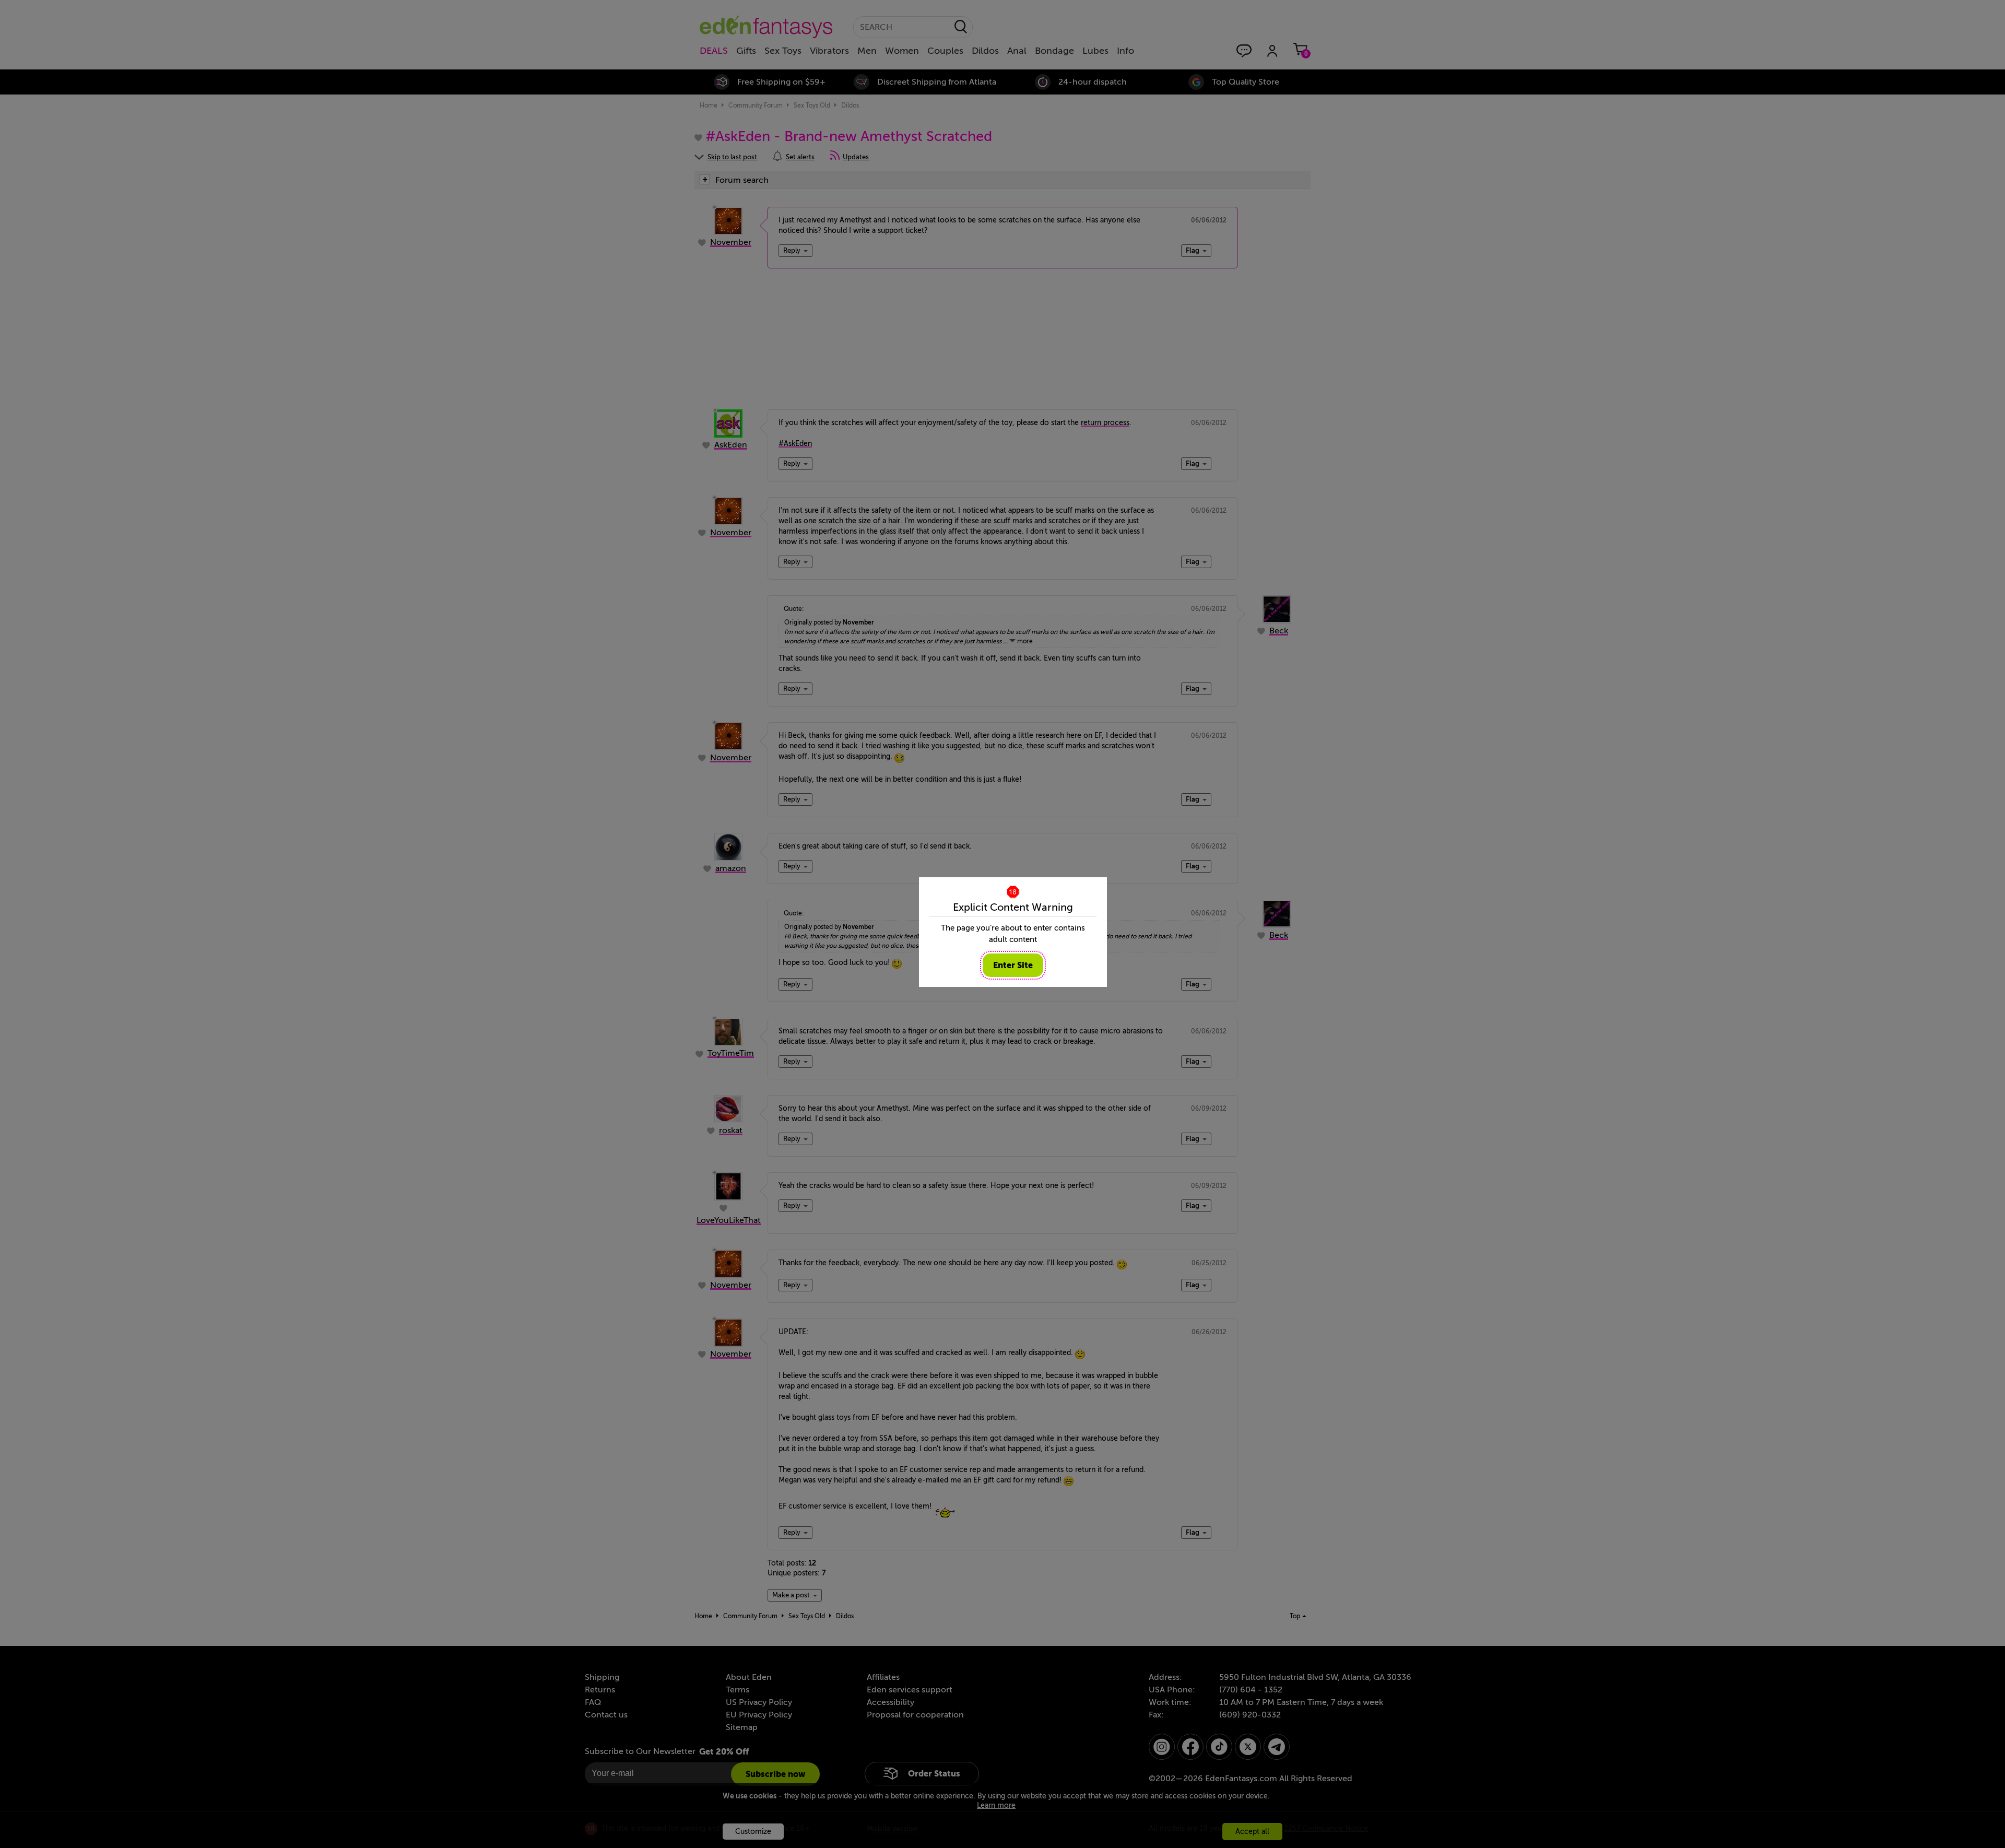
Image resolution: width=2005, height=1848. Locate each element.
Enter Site (1013, 965)
